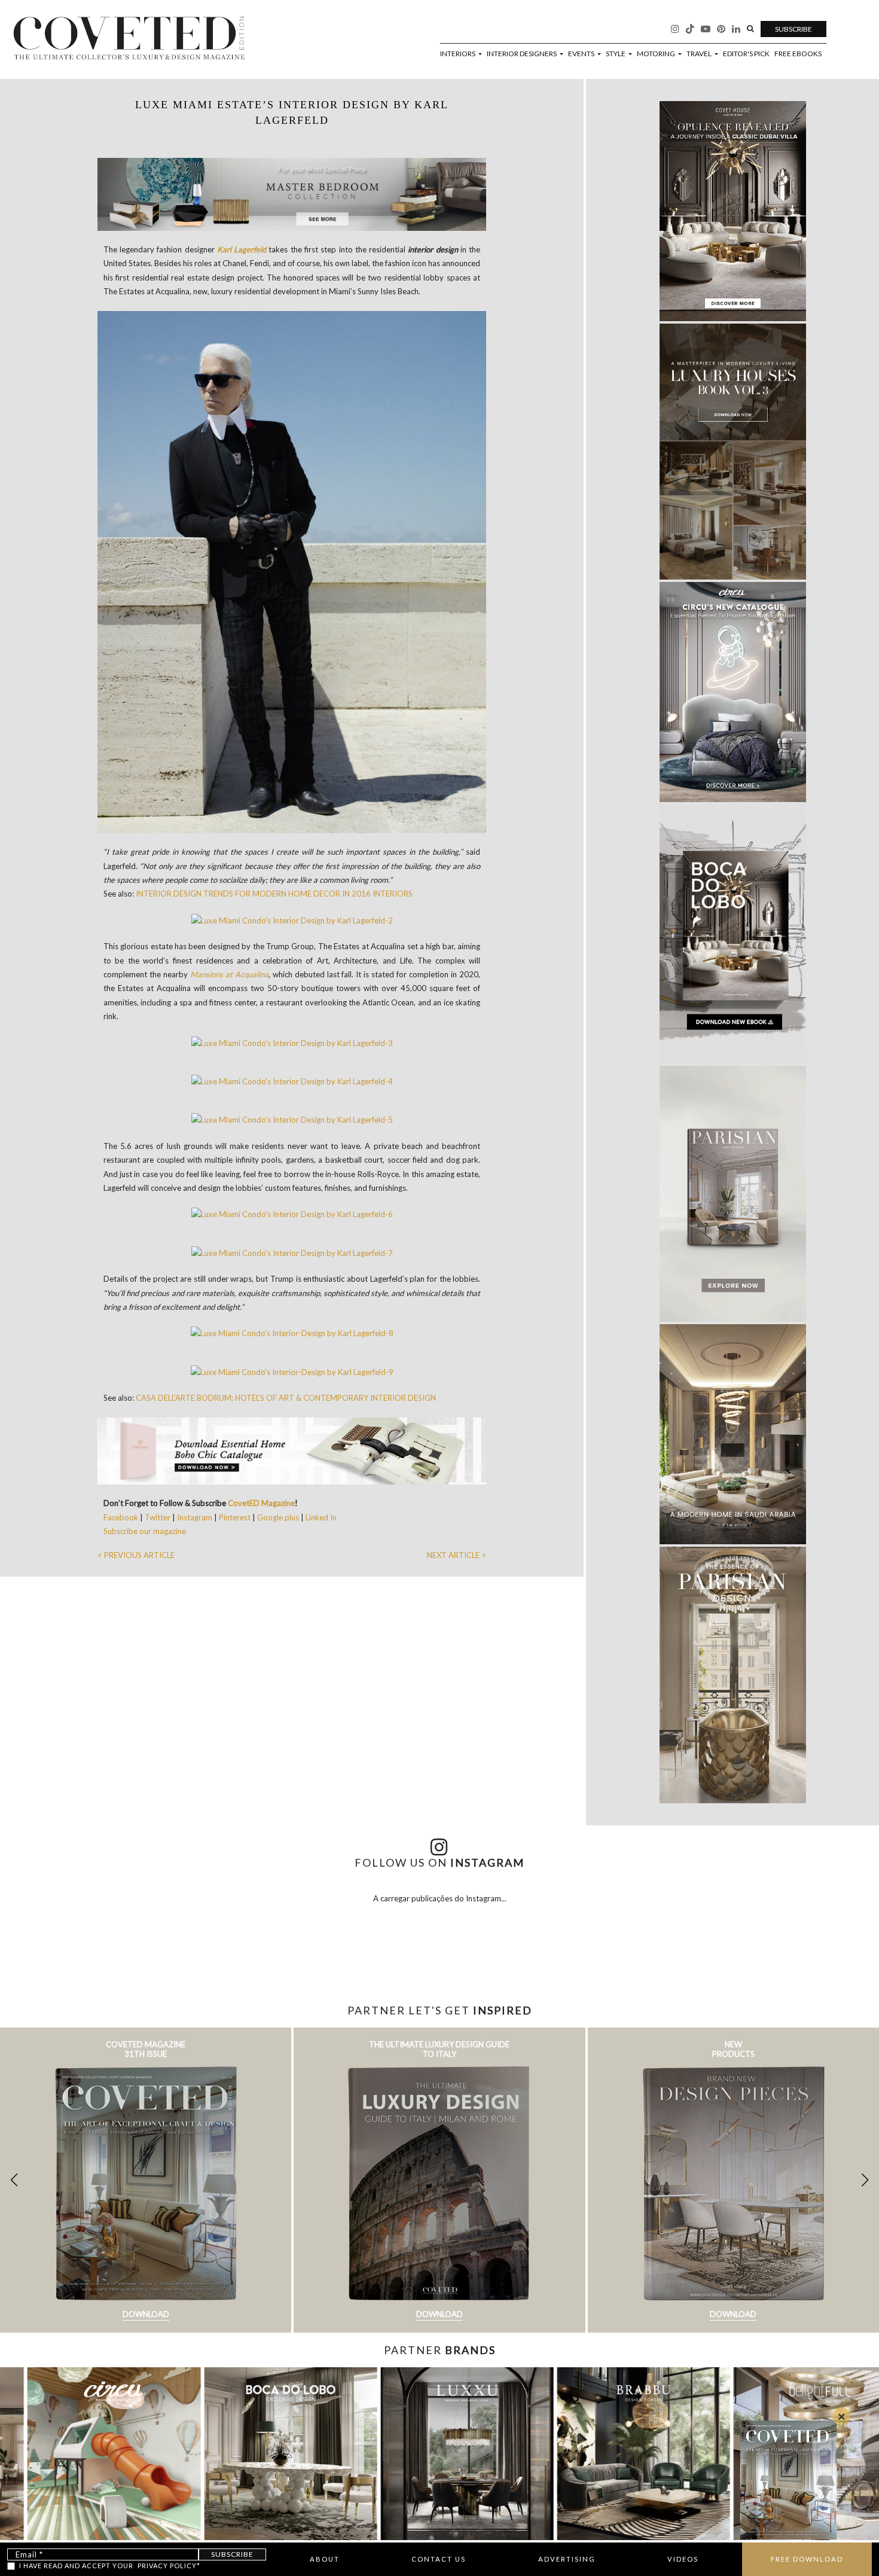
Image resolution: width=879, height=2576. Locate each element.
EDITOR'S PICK (746, 54)
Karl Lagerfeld (242, 249)
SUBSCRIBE (793, 29)
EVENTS (582, 54)
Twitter (158, 1517)
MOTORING (657, 54)
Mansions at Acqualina (229, 974)
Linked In (321, 1517)
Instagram (196, 1517)
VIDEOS (683, 2559)
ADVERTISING (567, 2559)
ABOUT (325, 2559)
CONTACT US (439, 2559)
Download (146, 2314)
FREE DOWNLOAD (807, 2559)
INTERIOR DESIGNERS (522, 54)
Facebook (122, 1517)
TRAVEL (700, 54)
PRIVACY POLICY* (169, 2566)
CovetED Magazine (261, 1503)
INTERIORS (458, 54)
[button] (865, 2180)
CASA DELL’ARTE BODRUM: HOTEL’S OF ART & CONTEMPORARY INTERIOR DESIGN (286, 1398)
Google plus (278, 1517)
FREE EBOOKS (798, 54)
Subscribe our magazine (145, 1531)
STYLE (616, 54)
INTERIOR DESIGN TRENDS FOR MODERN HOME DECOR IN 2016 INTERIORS (274, 894)
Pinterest (235, 1517)
